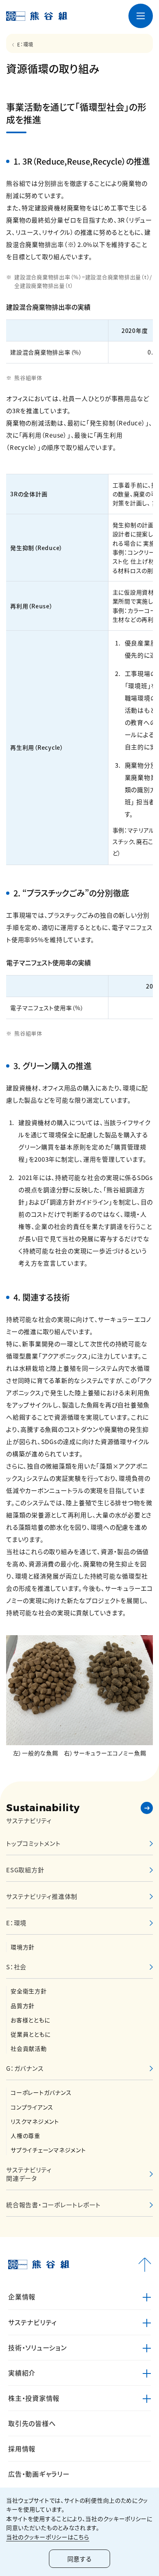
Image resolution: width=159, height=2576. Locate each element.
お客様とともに (30, 2020)
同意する (79, 2559)
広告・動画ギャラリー (39, 2474)
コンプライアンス (32, 2107)
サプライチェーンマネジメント (48, 2150)
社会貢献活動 (29, 2048)
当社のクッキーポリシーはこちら (48, 2537)
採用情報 (22, 2448)
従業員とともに (30, 2034)
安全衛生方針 (29, 1991)
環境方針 (23, 1947)
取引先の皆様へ (32, 2423)
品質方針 (23, 2006)
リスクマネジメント (35, 2121)
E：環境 (25, 44)
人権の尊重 (25, 2136)
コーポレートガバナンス (41, 2092)
